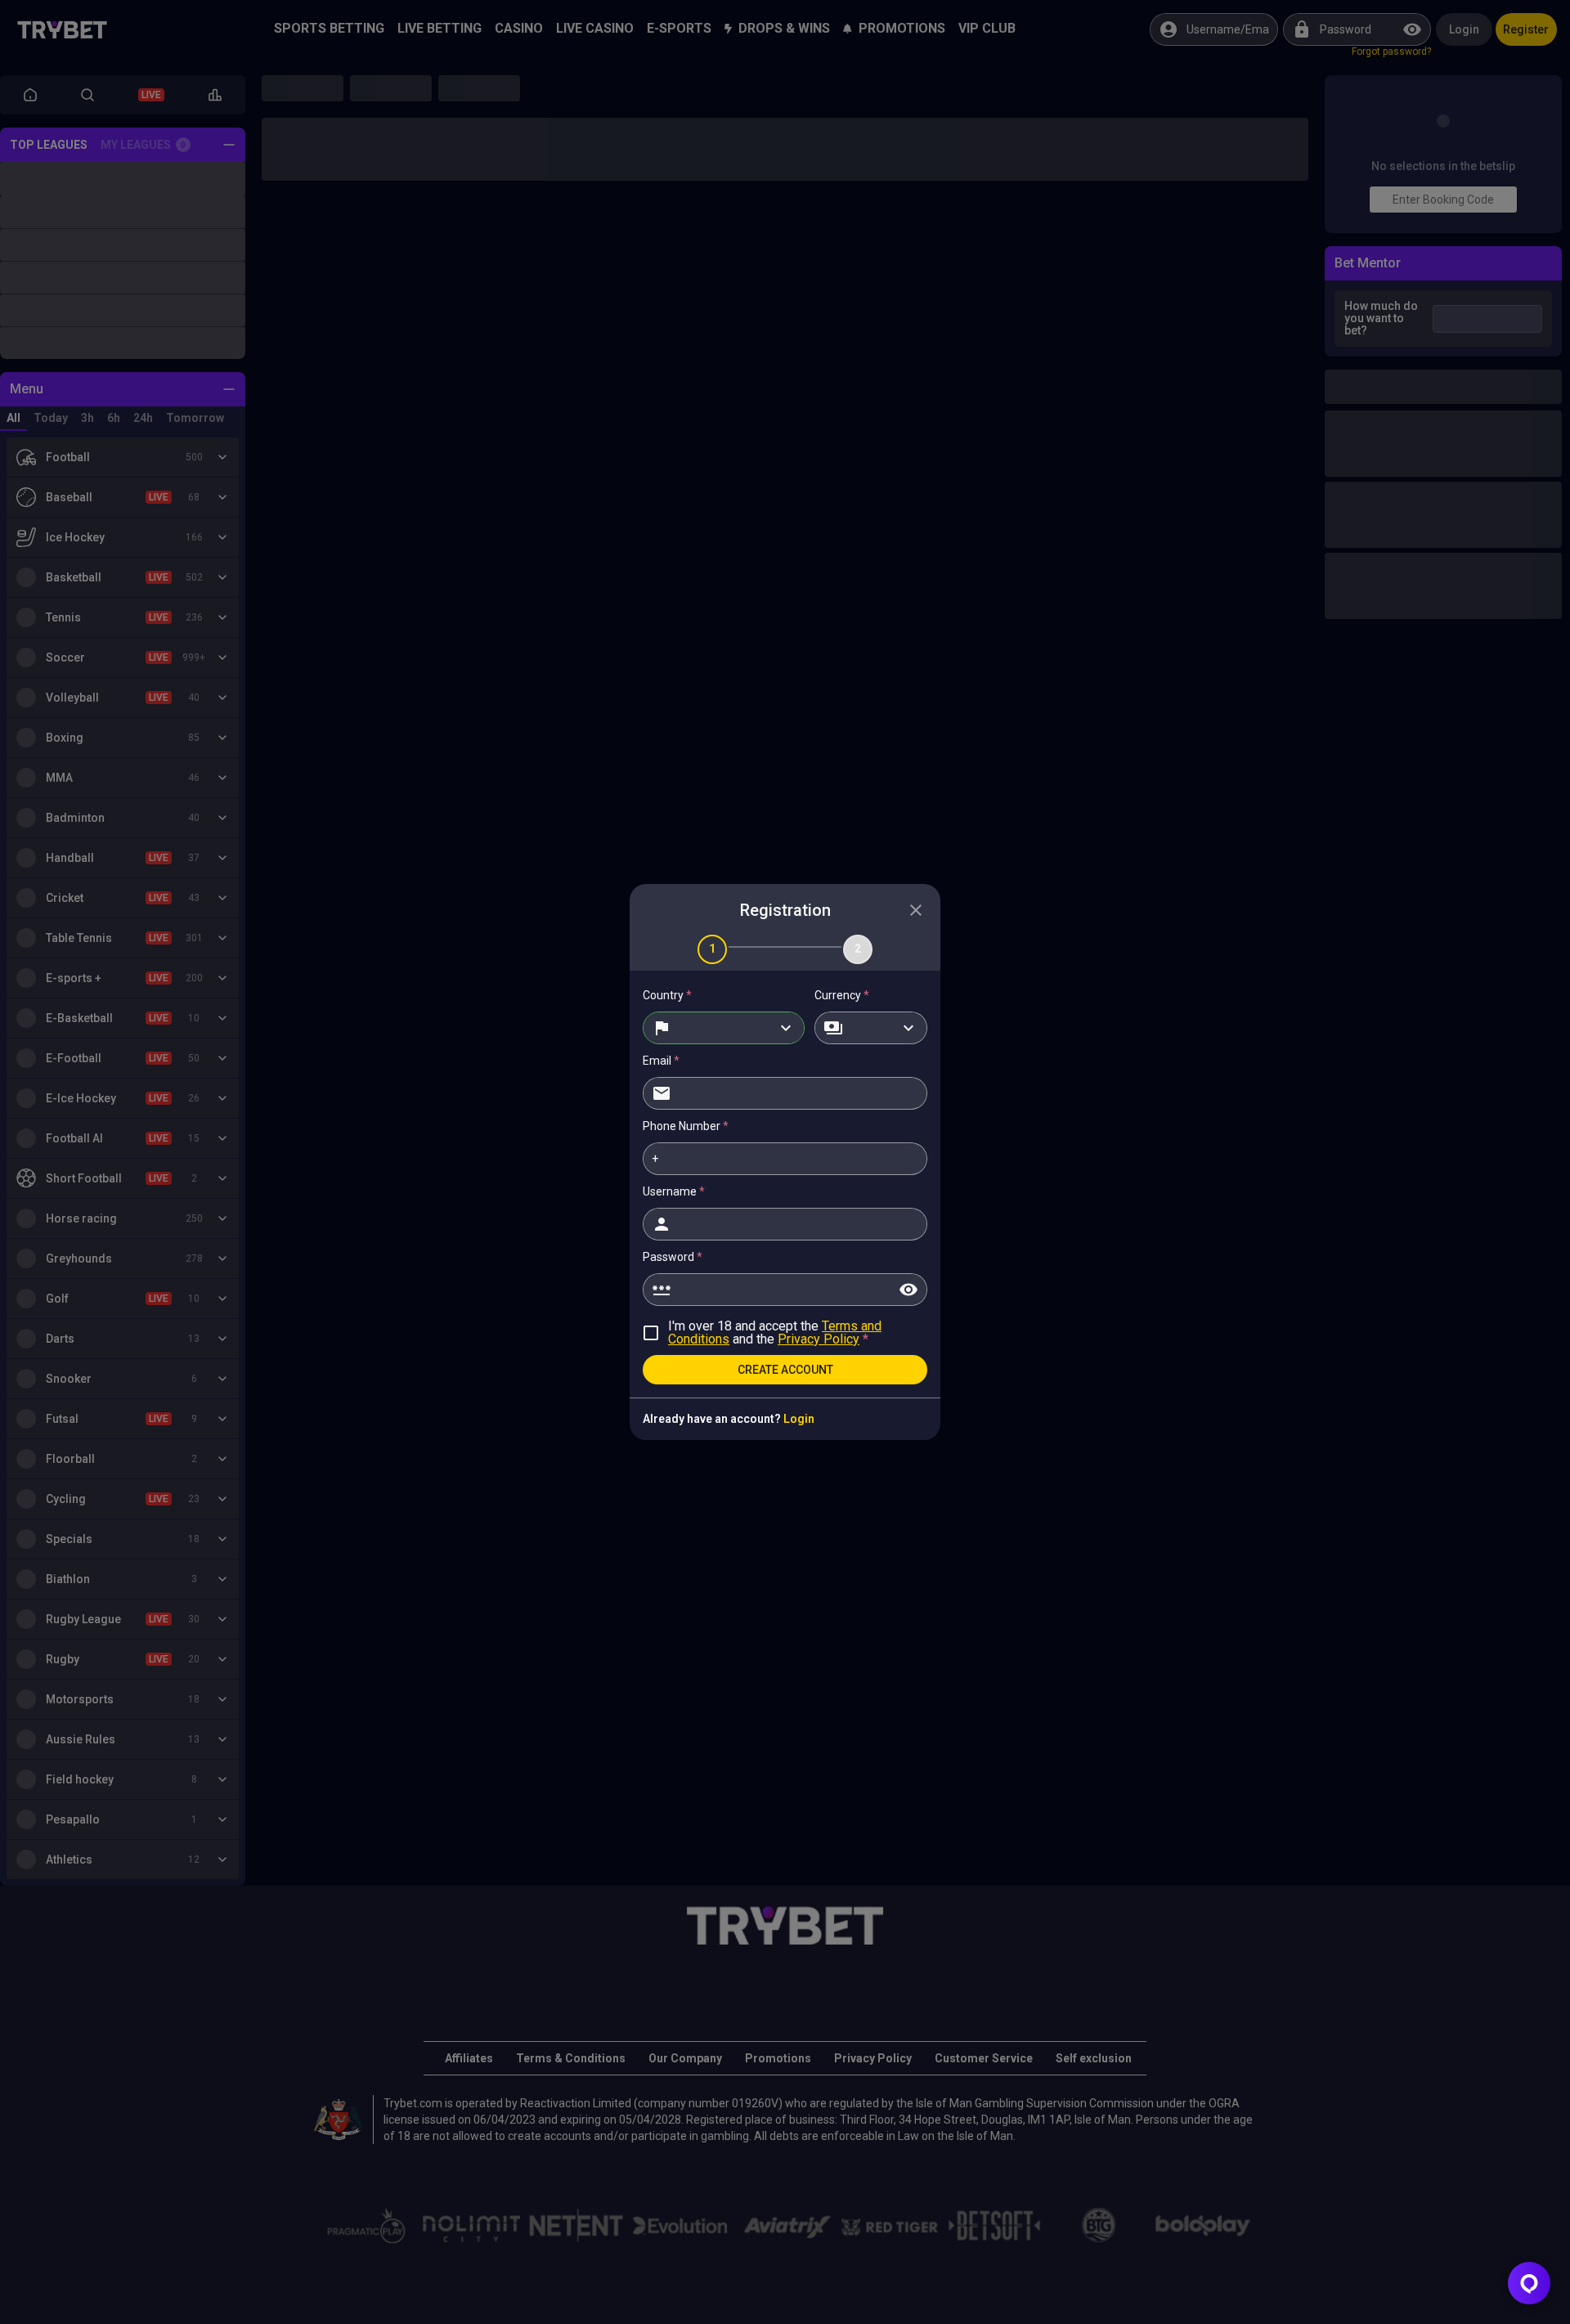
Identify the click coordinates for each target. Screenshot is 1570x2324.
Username (674, 1191)
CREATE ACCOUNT (785, 1370)
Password (673, 1257)
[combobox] (724, 1028)
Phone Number (686, 1126)
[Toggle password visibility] (908, 1290)
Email (661, 1061)
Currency (842, 995)
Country (667, 995)
